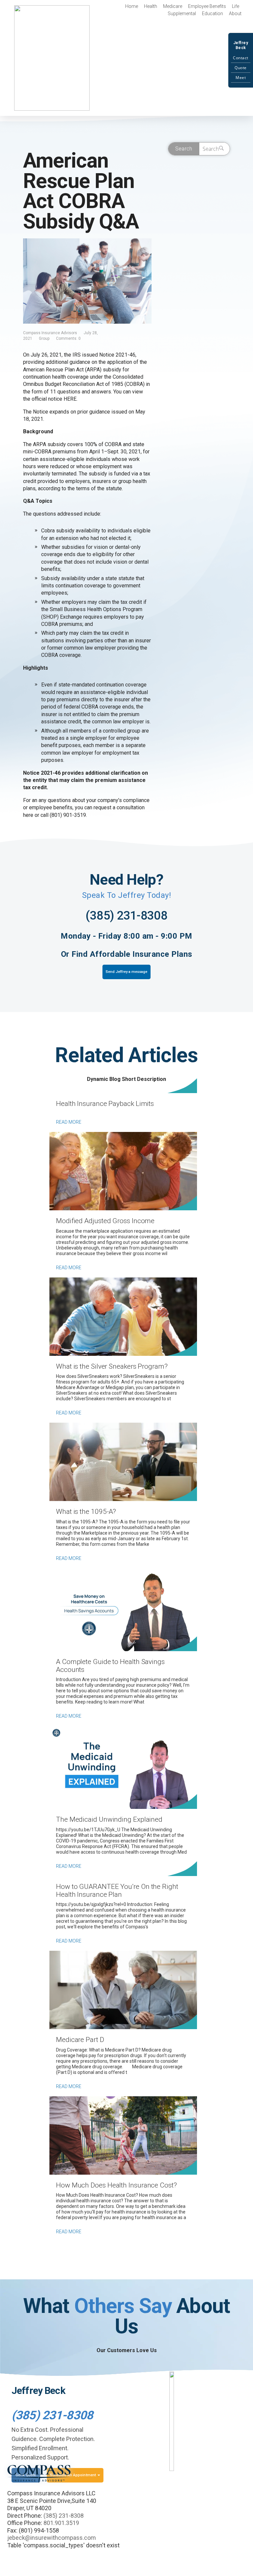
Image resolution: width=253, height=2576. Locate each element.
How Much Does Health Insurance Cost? (116, 2185)
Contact (241, 58)
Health (151, 6)
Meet (241, 78)
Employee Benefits (207, 6)
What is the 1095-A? (86, 1512)
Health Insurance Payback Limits (105, 1104)
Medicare (173, 6)
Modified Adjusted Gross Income (105, 1221)
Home (132, 6)
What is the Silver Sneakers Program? (112, 1366)
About (235, 13)
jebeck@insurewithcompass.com (52, 2538)
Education (212, 13)
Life (236, 6)
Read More (69, 1122)
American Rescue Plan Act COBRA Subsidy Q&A (81, 191)
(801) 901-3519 (68, 815)
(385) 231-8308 (126, 916)
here (28, 815)
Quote (241, 68)
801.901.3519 (61, 2523)
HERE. (70, 399)
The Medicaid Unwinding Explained (109, 1819)
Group (44, 338)
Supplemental (182, 13)
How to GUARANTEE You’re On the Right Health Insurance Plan (117, 1891)
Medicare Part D (80, 2040)
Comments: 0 (68, 338)
